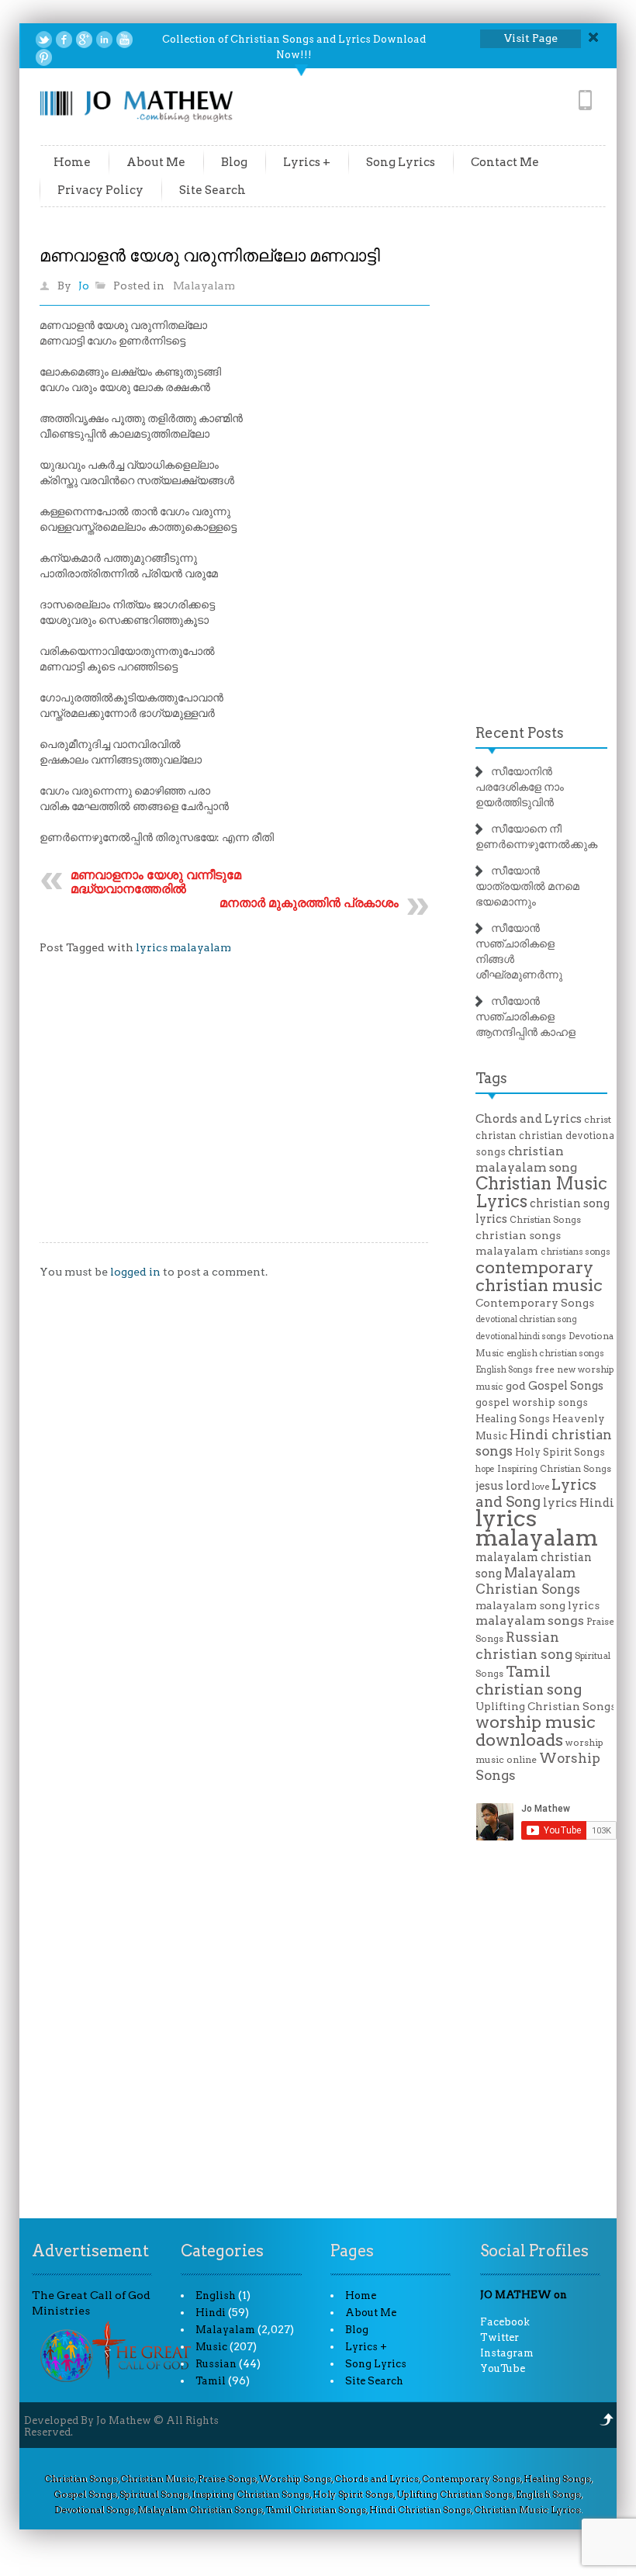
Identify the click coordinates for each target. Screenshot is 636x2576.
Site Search (213, 190)
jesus (489, 1486)
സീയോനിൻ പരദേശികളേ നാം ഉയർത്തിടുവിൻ (520, 787)
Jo (84, 286)
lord (518, 1485)
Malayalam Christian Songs (528, 1581)
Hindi (211, 2313)
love (541, 1487)
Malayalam (204, 286)
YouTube (503, 2368)
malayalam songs (530, 1620)
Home (72, 162)
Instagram (507, 2353)
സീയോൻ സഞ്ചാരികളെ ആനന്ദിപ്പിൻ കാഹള (525, 1016)
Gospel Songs (566, 1386)
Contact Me (505, 162)
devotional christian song (526, 1319)
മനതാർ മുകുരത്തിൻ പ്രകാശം (309, 903)
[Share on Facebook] (64, 40)
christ (598, 1120)
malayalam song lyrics (537, 1605)
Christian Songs (545, 1220)
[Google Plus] (84, 40)
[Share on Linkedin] (104, 40)
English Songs (504, 1370)
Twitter (499, 2337)
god (516, 1386)
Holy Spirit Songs (560, 1452)
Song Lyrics (401, 162)
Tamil (211, 2381)
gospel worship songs (532, 1402)
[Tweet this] (44, 40)
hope (485, 1469)
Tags (491, 1078)
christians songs (576, 1252)
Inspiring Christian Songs (554, 1469)
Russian (216, 2364)
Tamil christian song (529, 1680)
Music (211, 2347)
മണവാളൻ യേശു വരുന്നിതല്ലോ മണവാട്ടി (210, 255)
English (216, 2296)
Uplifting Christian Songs (546, 1706)
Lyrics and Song (536, 1493)
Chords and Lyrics (529, 1119)
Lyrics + (307, 162)
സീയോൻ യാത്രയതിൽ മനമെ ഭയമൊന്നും (527, 886)
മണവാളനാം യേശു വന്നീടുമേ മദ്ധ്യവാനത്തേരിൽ (156, 882)
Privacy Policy (100, 190)
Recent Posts (520, 733)
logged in (135, 1272)
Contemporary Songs (535, 1303)
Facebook (505, 2322)
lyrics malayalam (183, 947)
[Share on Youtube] (124, 40)
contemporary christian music (539, 1276)
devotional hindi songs (521, 1336)
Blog (234, 162)
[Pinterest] (44, 57)
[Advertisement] (235, 1110)
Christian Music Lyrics (541, 1192)
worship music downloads (536, 1731)
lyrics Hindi (579, 1503)
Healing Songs (513, 1419)
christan (496, 1136)
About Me (156, 162)
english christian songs (555, 1353)
